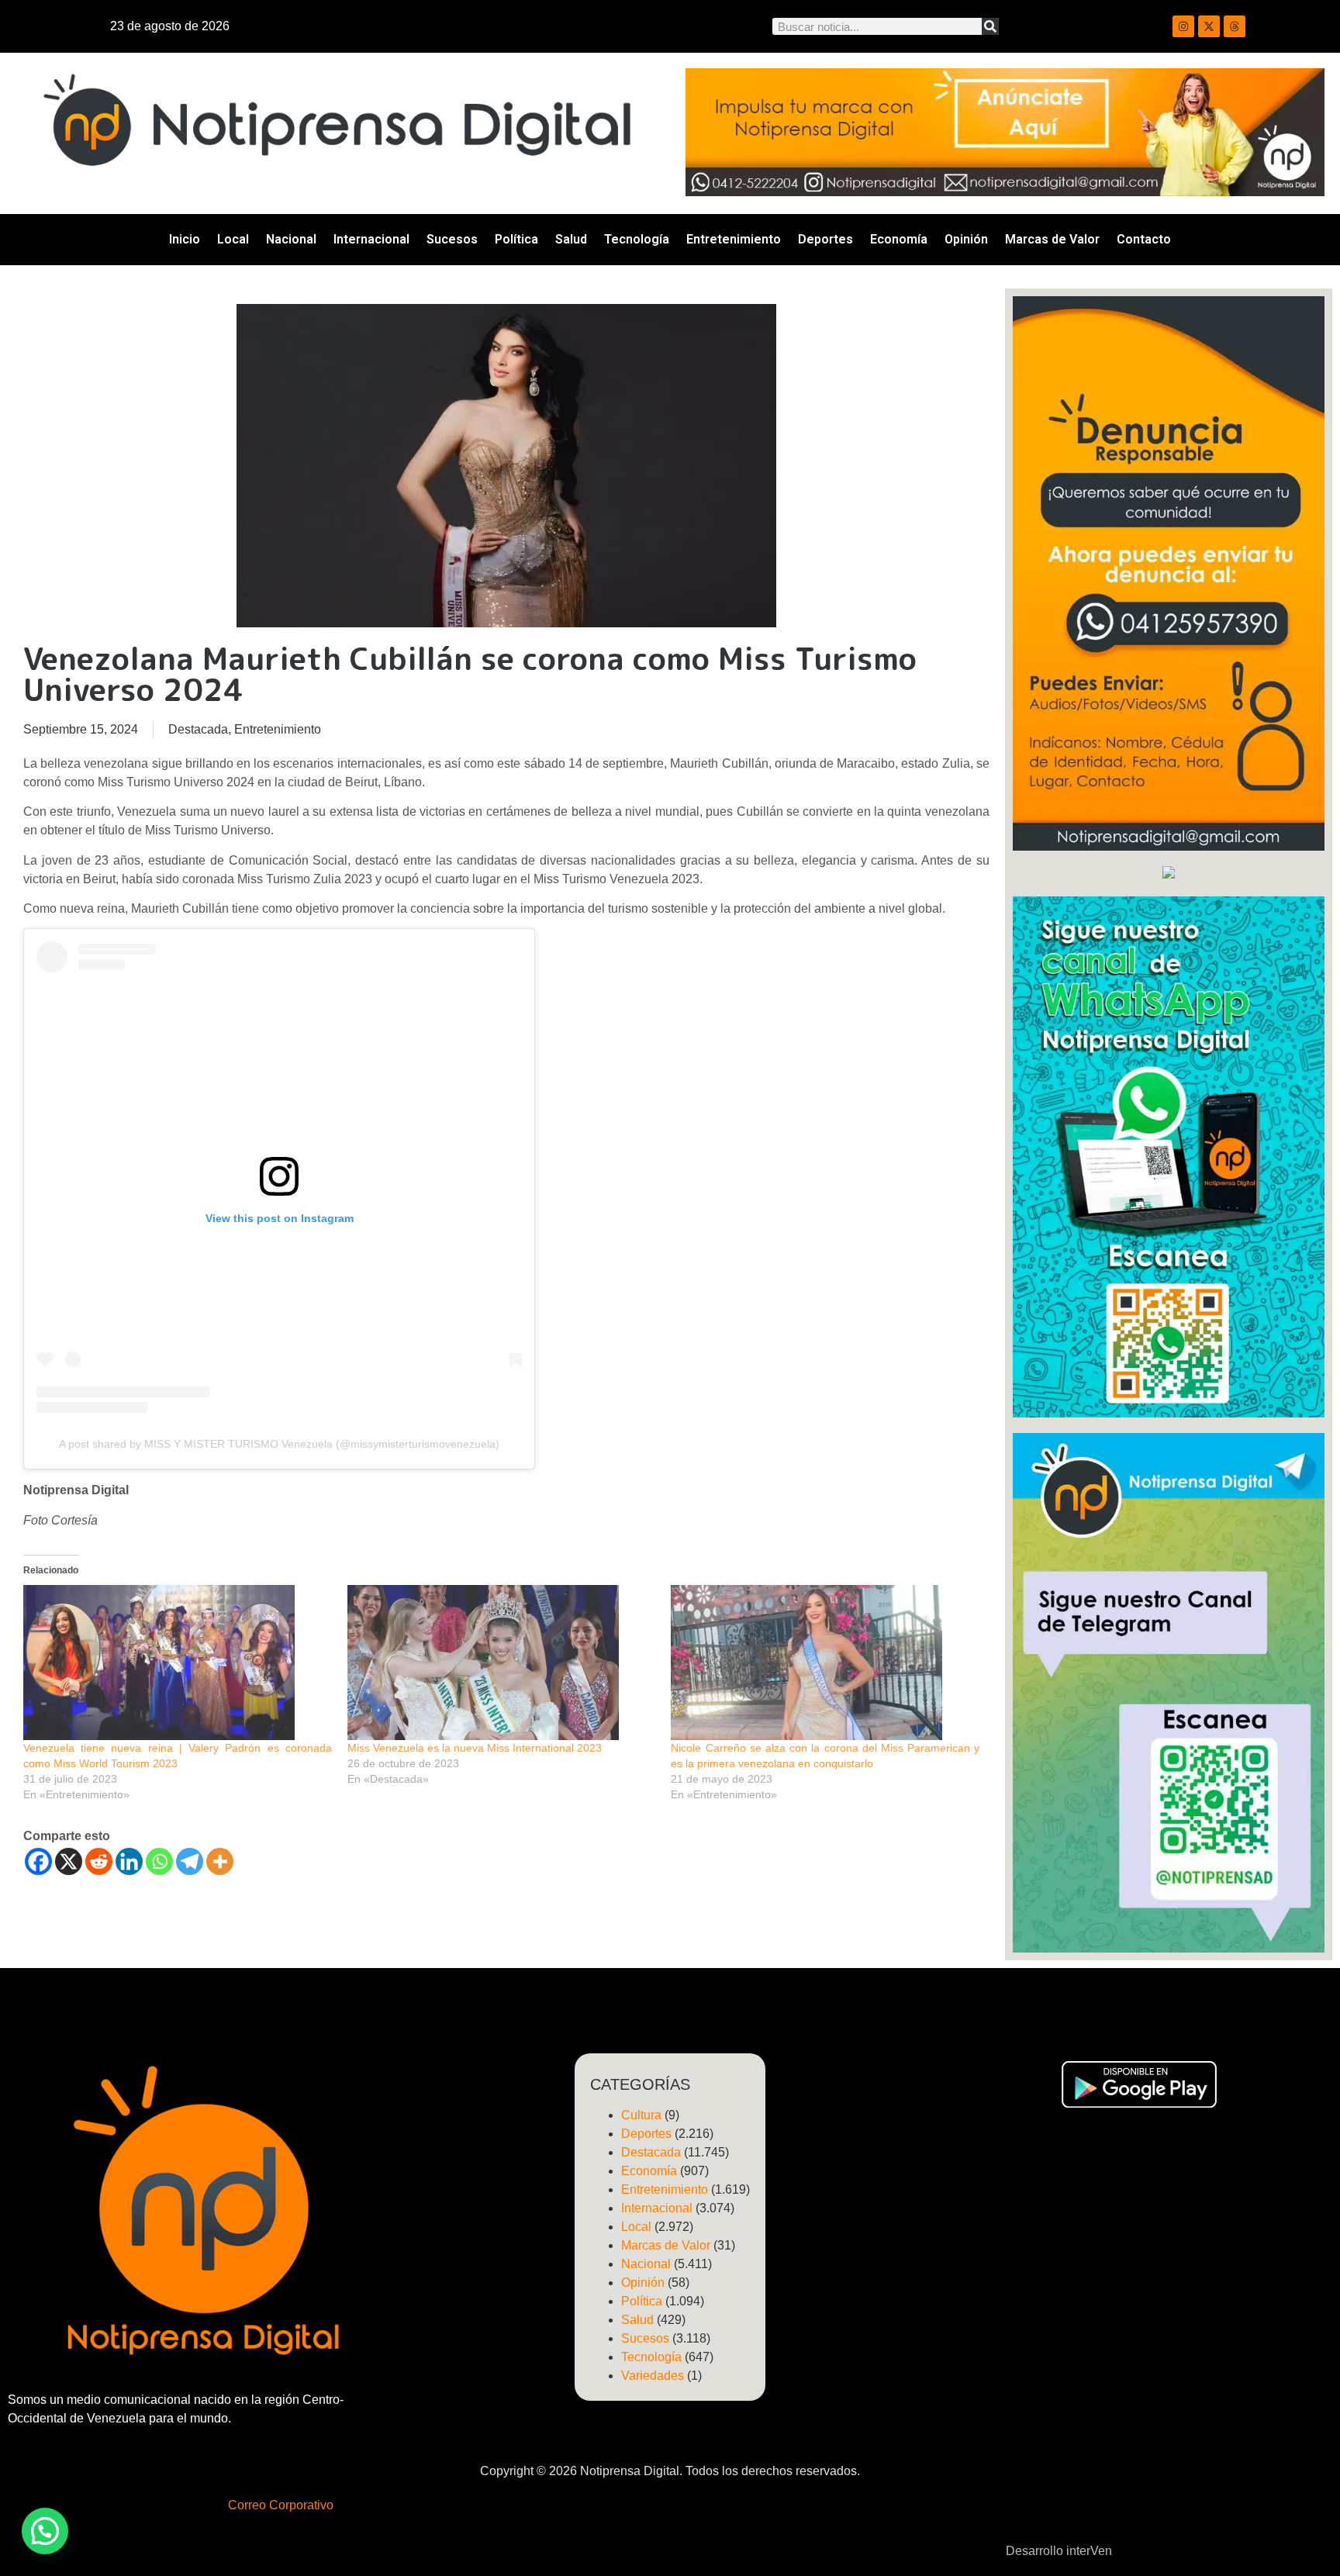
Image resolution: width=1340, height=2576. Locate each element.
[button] (45, 2531)
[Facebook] (38, 1861)
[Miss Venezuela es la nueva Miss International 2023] (502, 1663)
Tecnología (637, 239)
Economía (899, 239)
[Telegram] (190, 1861)
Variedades (653, 2376)
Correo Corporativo (281, 2505)
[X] (69, 1861)
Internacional (371, 239)
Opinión (966, 239)
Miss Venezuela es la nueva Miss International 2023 (475, 1748)
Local (233, 239)
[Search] (990, 26)
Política (516, 239)
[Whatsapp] (159, 1861)
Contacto (1144, 239)
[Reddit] (99, 1861)
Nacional (291, 239)
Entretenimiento (734, 239)
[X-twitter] (1209, 26)
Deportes (825, 239)
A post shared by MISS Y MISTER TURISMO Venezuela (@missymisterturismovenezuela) (279, 1444)
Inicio (185, 239)
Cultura (641, 2115)
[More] (220, 1861)
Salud (571, 239)
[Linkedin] (129, 1861)
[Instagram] (1183, 26)
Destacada (198, 729)
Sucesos (452, 239)
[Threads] (1235, 26)
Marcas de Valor (1052, 239)
